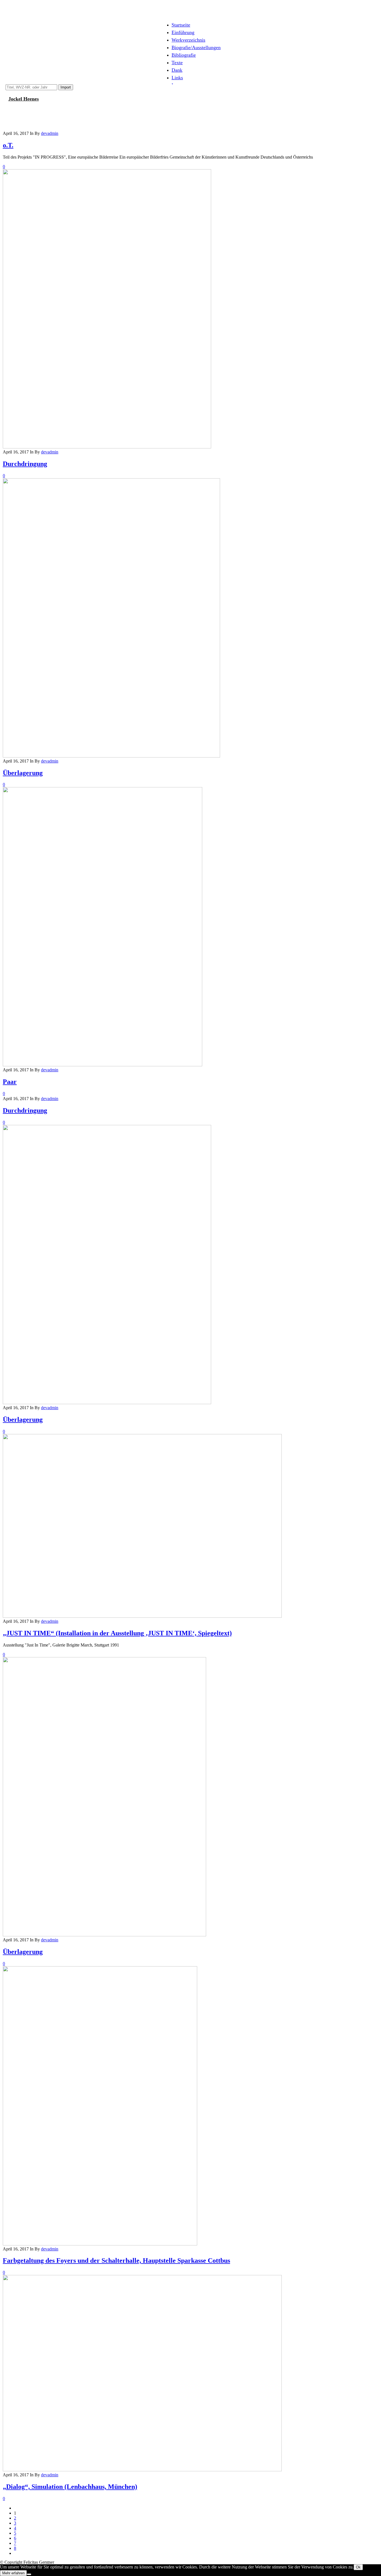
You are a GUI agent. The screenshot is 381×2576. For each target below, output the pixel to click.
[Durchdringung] (107, 447)
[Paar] (103, 1065)
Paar (10, 1082)
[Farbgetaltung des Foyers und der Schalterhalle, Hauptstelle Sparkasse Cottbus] (100, 2244)
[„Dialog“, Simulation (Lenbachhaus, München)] (142, 2470)
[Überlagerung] (111, 756)
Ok (358, 2567)
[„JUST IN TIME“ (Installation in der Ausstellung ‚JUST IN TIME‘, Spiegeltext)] (142, 1616)
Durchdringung (25, 464)
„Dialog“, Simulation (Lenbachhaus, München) (70, 2487)
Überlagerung (23, 773)
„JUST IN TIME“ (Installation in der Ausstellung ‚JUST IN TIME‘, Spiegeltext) (117, 1633)
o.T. (8, 145)
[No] (29, 2574)
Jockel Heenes (24, 99)
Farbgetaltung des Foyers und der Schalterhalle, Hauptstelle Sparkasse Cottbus (116, 2260)
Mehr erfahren (13, 2573)
